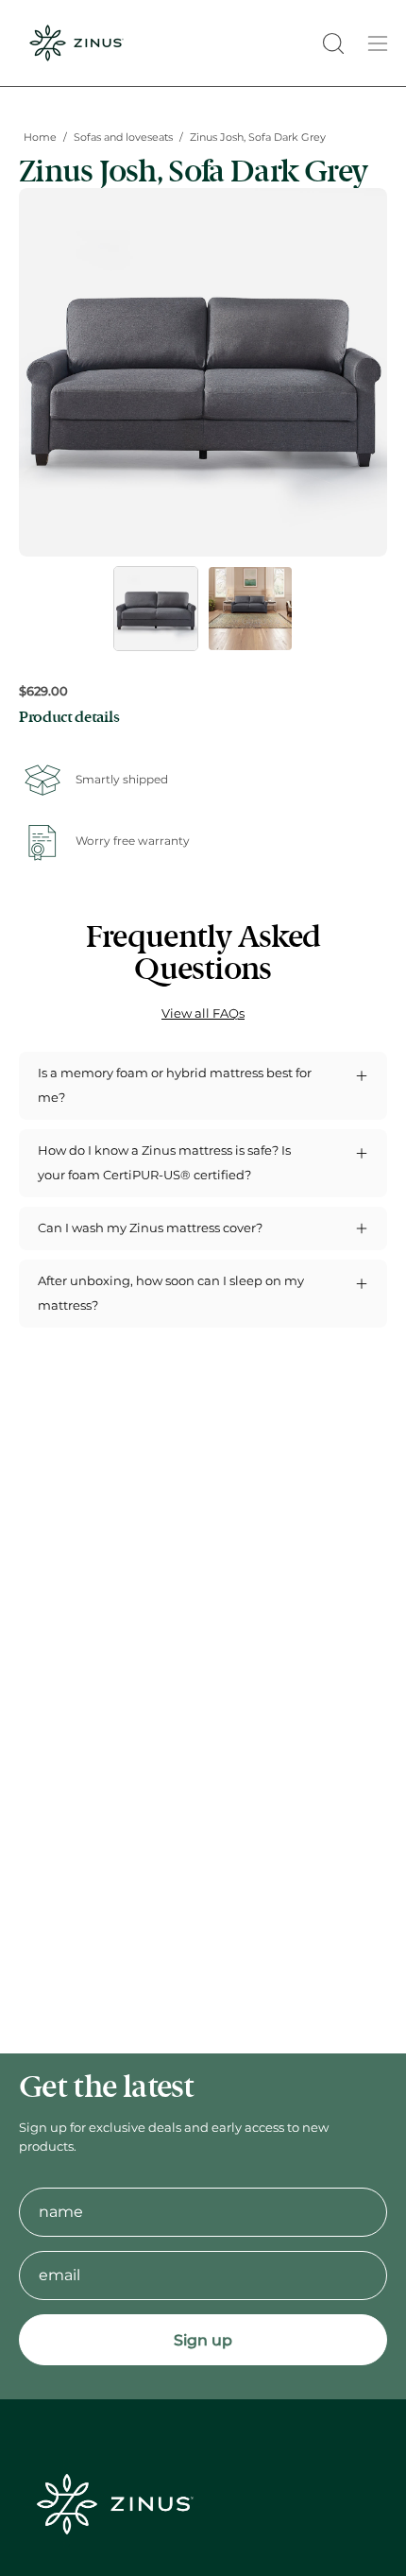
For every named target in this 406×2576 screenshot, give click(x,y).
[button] (331, 43)
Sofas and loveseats (123, 137)
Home (40, 137)
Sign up (203, 2340)
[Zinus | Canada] (76, 43)
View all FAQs (203, 1013)
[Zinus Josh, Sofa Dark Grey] (156, 609)
